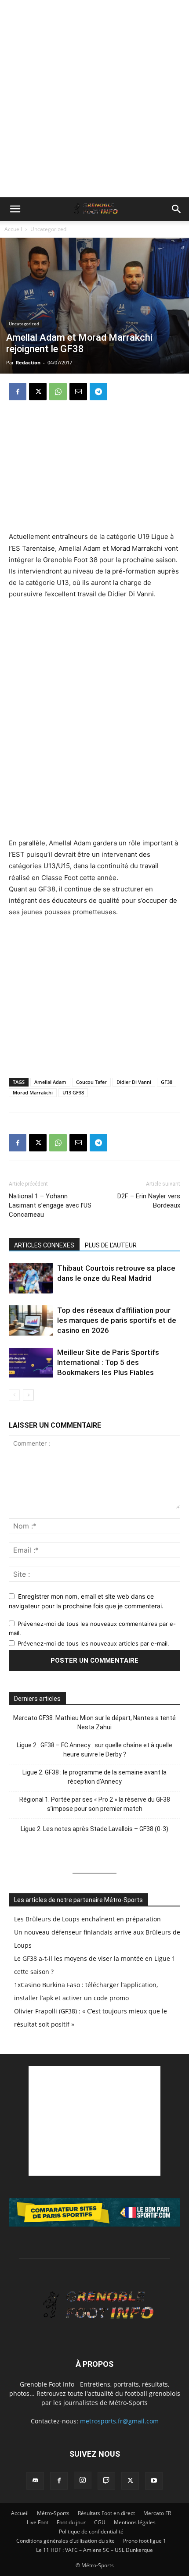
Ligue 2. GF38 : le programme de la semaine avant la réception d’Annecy (94, 1777)
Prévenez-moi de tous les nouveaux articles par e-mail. (93, 1643)
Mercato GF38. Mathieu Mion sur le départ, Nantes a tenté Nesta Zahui (94, 1723)
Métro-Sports (53, 2513)
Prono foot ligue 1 (145, 2541)
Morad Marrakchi (33, 1092)
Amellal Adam (50, 1082)
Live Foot (38, 2522)
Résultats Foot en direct (106, 2513)
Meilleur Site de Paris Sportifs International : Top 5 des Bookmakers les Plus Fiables (108, 1362)
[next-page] (28, 1395)
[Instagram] (83, 2480)
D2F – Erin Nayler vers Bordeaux (149, 1201)
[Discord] (35, 2481)
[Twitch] (106, 2481)
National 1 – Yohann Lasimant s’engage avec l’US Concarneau (50, 1205)
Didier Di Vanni (134, 1082)
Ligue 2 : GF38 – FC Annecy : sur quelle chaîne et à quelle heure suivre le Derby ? (94, 1750)
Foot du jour (71, 2522)
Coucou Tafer (91, 1082)
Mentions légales (135, 2522)
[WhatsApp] (58, 392)
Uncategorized (48, 229)
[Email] (78, 392)
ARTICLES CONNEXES (44, 1245)
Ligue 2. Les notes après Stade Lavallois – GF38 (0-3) (94, 1829)
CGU (100, 2522)
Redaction (28, 362)
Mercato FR (157, 2513)
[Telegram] (98, 392)
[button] (15, 209)
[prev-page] (14, 1395)
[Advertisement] (94, 99)
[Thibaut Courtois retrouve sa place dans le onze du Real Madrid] (31, 1278)
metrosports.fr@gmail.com (119, 2421)
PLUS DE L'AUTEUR (111, 1245)
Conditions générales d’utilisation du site (65, 2541)
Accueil (13, 229)
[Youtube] (154, 2481)
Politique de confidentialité (91, 2531)
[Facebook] (18, 392)
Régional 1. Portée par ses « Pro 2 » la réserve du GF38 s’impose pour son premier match (95, 1804)
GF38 (167, 1082)
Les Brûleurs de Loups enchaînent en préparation (87, 1919)
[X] (38, 392)
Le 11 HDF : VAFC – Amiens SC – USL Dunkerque (94, 2550)
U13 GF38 (73, 1092)
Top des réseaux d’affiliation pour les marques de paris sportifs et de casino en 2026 (117, 1320)
